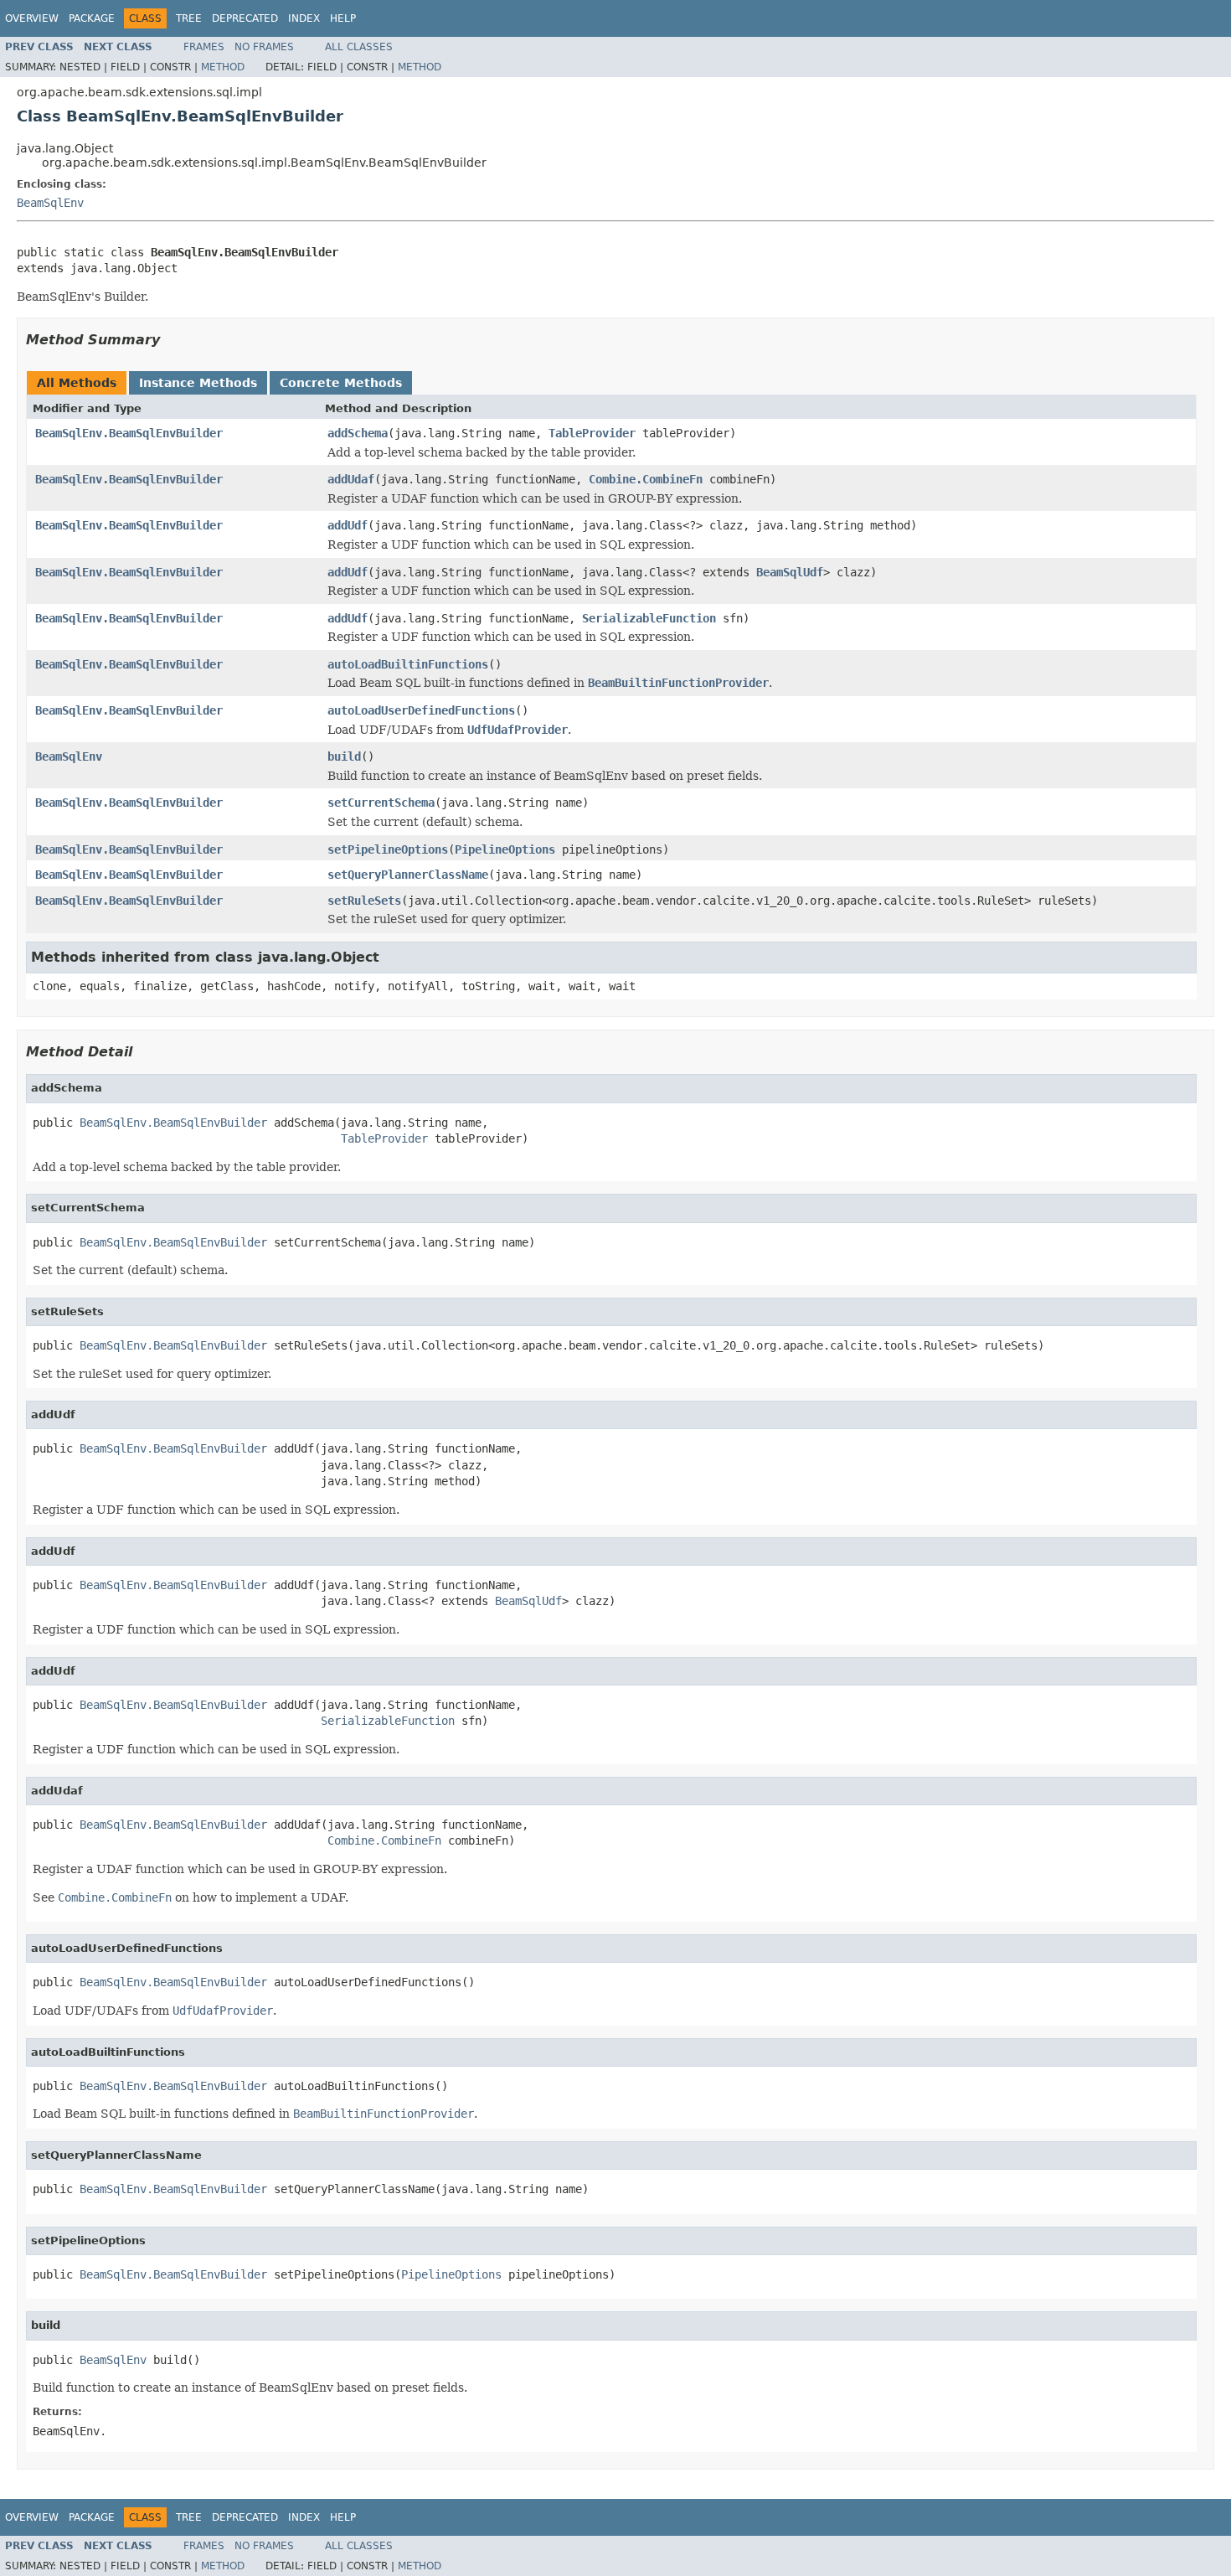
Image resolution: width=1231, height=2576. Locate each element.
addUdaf (351, 479)
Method (223, 67)
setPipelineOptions (388, 849)
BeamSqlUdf (790, 572)
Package (92, 18)
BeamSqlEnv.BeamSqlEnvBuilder (129, 433)
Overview (32, 18)
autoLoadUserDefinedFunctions (421, 710)
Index (304, 18)
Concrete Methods (341, 383)
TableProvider (592, 433)
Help (343, 18)
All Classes (359, 47)
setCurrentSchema (381, 803)
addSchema (358, 433)
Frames (204, 47)
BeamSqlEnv (50, 203)
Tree (189, 18)
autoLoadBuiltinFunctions (408, 664)
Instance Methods (198, 383)
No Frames (264, 47)
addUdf (348, 525)
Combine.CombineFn (646, 479)
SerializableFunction (649, 618)
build (344, 756)
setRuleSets (364, 901)
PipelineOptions (505, 849)
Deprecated (245, 18)
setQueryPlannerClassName (408, 875)
